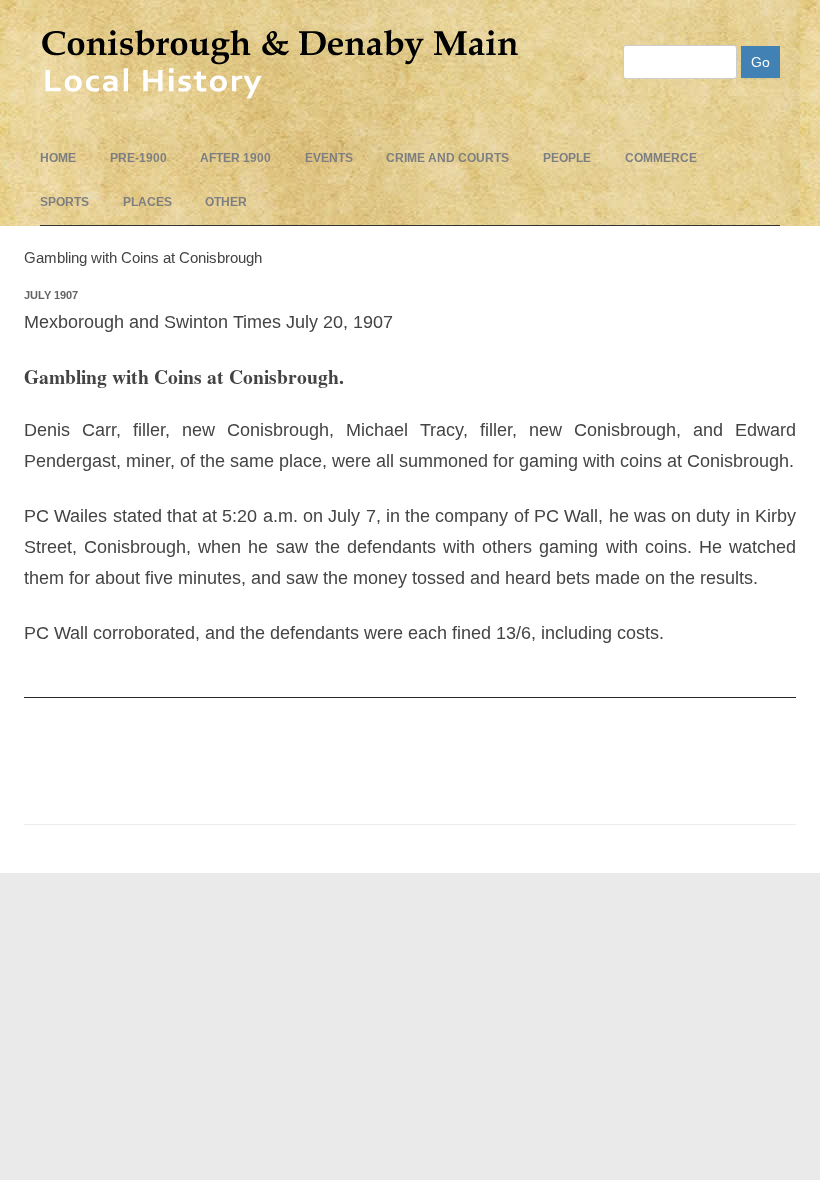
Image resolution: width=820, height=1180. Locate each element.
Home (58, 158)
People (567, 158)
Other (226, 202)
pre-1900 (138, 158)
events (329, 158)
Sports (64, 202)
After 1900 (235, 158)
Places (147, 202)
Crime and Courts (447, 158)
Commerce (661, 158)
